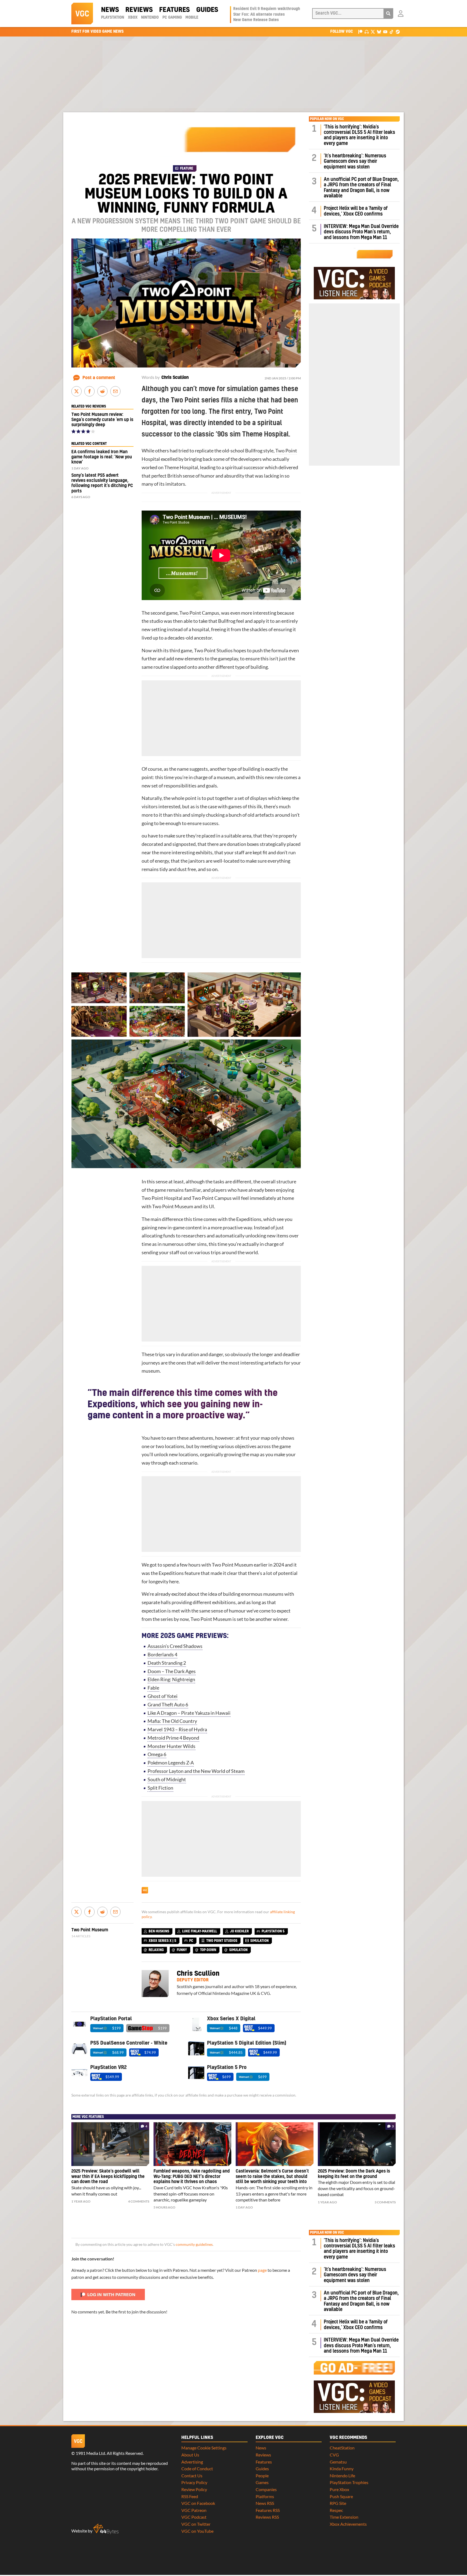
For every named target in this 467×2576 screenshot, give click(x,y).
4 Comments (139, 2201)
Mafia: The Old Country (172, 1721)
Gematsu (338, 2462)
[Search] (388, 14)
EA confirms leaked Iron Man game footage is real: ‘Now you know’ (102, 457)
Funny (182, 1950)
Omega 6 (157, 1754)
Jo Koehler (239, 1931)
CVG (334, 2455)
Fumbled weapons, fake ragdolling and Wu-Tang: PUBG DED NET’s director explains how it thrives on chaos (192, 2177)
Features (174, 10)
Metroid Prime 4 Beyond (173, 1738)
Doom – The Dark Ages (172, 1671)
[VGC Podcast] (367, 32)
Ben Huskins (159, 1931)
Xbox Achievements (348, 2524)
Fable (153, 1688)
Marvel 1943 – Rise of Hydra (177, 1729)
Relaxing (156, 1950)
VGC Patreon (194, 2510)
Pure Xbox (339, 2489)
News (110, 10)
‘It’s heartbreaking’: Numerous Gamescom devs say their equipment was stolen (355, 161)
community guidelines (194, 2244)
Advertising (192, 2462)
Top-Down (208, 1950)
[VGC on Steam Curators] (398, 32)
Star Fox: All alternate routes (259, 15)
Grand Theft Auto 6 (168, 1705)
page (262, 2270)
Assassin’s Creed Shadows (175, 1646)
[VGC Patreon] (360, 32)
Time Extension (344, 2517)
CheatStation (342, 2448)
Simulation (259, 1941)
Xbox (133, 18)
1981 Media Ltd (90, 2453)
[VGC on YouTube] (385, 32)
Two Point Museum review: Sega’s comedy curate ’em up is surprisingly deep (102, 420)
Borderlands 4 (162, 1655)
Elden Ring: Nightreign (171, 1679)
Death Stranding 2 (167, 1663)
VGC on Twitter (196, 2524)
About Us (190, 2455)
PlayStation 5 (273, 1931)
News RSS (265, 2503)
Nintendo (150, 18)
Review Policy (194, 2489)
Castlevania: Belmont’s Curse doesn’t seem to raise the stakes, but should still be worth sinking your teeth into (272, 2177)
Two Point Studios (213, 650)
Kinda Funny (342, 2469)
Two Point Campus (199, 613)
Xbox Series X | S (162, 1941)
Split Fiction (160, 1788)
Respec (336, 2510)
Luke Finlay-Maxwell (200, 1931)
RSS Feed (190, 2496)
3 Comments (385, 2202)
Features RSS (268, 2510)
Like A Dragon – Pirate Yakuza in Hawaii (189, 1713)
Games (262, 2482)
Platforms (265, 2496)
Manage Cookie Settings (204, 2448)
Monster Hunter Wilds (171, 1746)
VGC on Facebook (198, 2503)
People (262, 2476)
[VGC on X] (373, 32)
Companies (266, 2489)
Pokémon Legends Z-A (171, 1763)
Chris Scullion (175, 378)
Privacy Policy (194, 2482)
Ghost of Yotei (163, 1696)
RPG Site (338, 2503)
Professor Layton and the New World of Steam (196, 1771)
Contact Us (192, 2476)
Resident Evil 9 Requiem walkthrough (267, 9)
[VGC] (82, 14)
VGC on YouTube (197, 2531)
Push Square (341, 2496)
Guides (207, 10)
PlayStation (113, 18)
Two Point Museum (173, 1206)
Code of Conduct (197, 2469)
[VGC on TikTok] (391, 32)
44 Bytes (106, 2529)
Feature (187, 168)
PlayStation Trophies (349, 2482)
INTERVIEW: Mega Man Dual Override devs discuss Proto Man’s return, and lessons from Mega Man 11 (361, 232)
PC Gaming (172, 18)
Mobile (192, 18)
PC (191, 1941)
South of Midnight (167, 1779)
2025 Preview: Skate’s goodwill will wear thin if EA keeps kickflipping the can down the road (108, 2177)
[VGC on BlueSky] (379, 32)
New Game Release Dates (256, 20)
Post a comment (99, 378)
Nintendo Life (342, 2476)
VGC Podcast (194, 2517)
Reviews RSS (267, 2517)
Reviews (139, 10)
